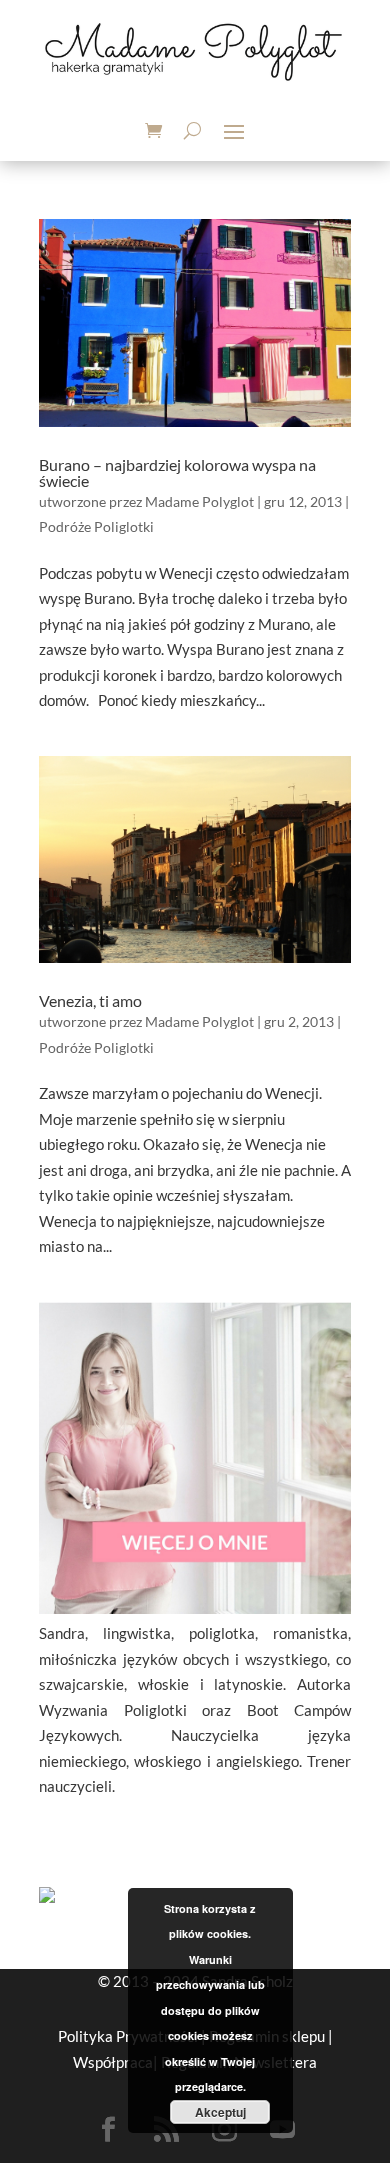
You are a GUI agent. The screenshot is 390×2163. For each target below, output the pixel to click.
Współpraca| (117, 2062)
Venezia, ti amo (90, 1000)
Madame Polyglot (199, 501)
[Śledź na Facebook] (108, 2130)
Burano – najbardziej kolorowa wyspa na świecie (177, 472)
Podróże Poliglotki (96, 526)
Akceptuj (220, 2112)
